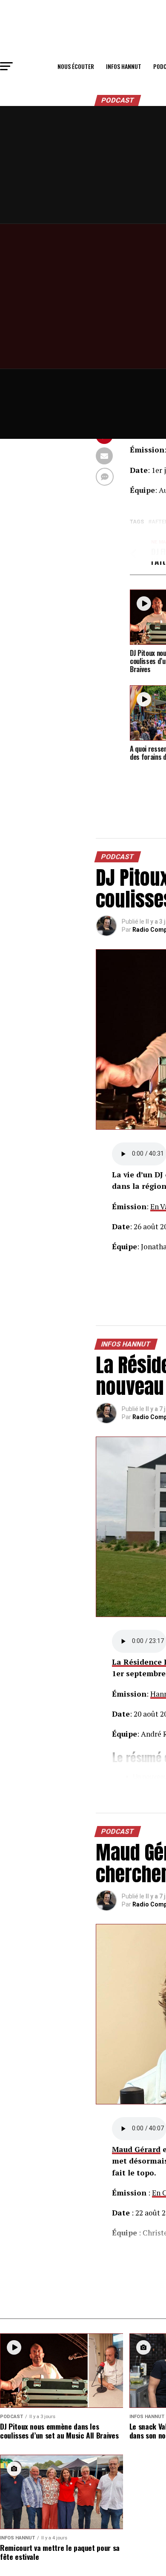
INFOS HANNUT (124, 66)
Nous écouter (76, 66)
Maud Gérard (136, 2149)
